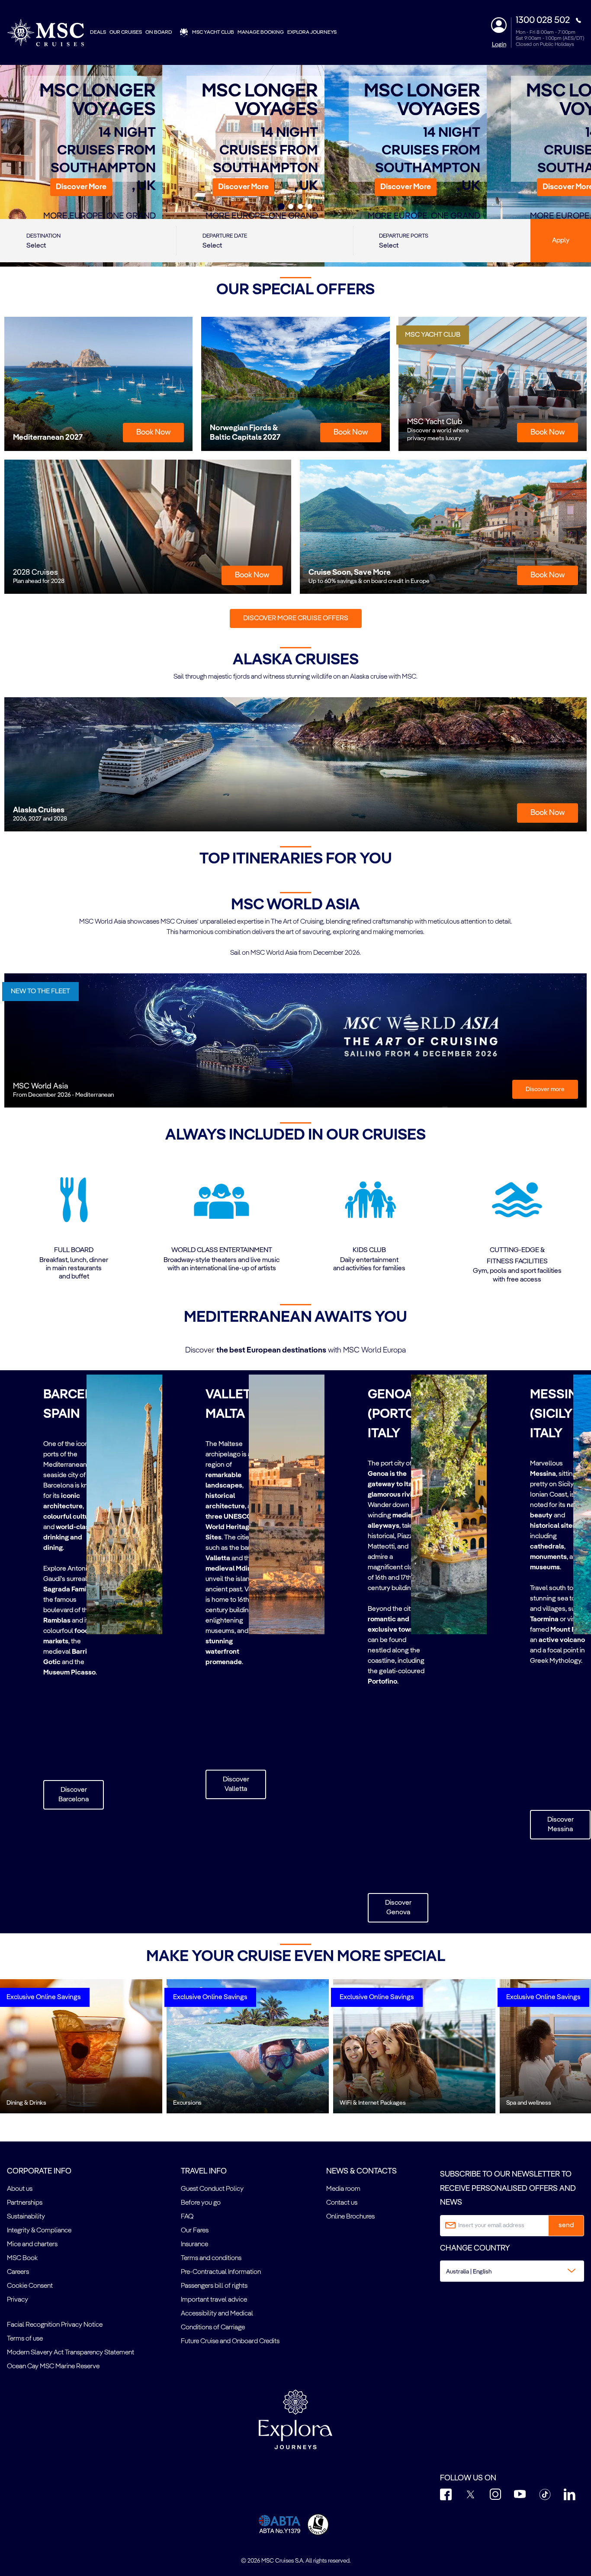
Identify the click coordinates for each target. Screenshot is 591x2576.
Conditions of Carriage (213, 2328)
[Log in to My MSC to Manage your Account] (499, 25)
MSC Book (22, 2258)
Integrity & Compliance (39, 2231)
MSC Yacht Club (213, 32)
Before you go (201, 2203)
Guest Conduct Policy (212, 2189)
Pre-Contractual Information (221, 2272)
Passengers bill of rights (214, 2286)
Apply (561, 241)
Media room (343, 2189)
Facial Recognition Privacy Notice (55, 2325)
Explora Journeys (312, 32)
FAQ (187, 2217)
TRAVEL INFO (204, 2171)
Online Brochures (350, 2217)
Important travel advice (214, 2300)
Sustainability (26, 2217)
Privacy (18, 2300)
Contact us (342, 2203)
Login (499, 45)
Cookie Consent (30, 2286)
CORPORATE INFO (39, 2171)
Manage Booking (261, 32)
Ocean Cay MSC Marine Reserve (53, 2367)
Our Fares (195, 2231)
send (566, 2225)
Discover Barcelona (74, 1795)
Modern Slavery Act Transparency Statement (71, 2353)
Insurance (194, 2244)
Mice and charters (32, 2244)
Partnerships (25, 2203)
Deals (98, 32)
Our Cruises (126, 32)
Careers (18, 2272)
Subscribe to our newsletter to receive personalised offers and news (508, 2188)
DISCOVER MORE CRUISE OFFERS (296, 618)
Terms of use (25, 2339)
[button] (81, 187)
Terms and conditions (211, 2258)
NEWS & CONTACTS (361, 2171)
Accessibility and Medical (217, 2314)
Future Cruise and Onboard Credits (230, 2341)
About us (20, 2189)
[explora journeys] (295, 2419)
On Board (159, 32)
